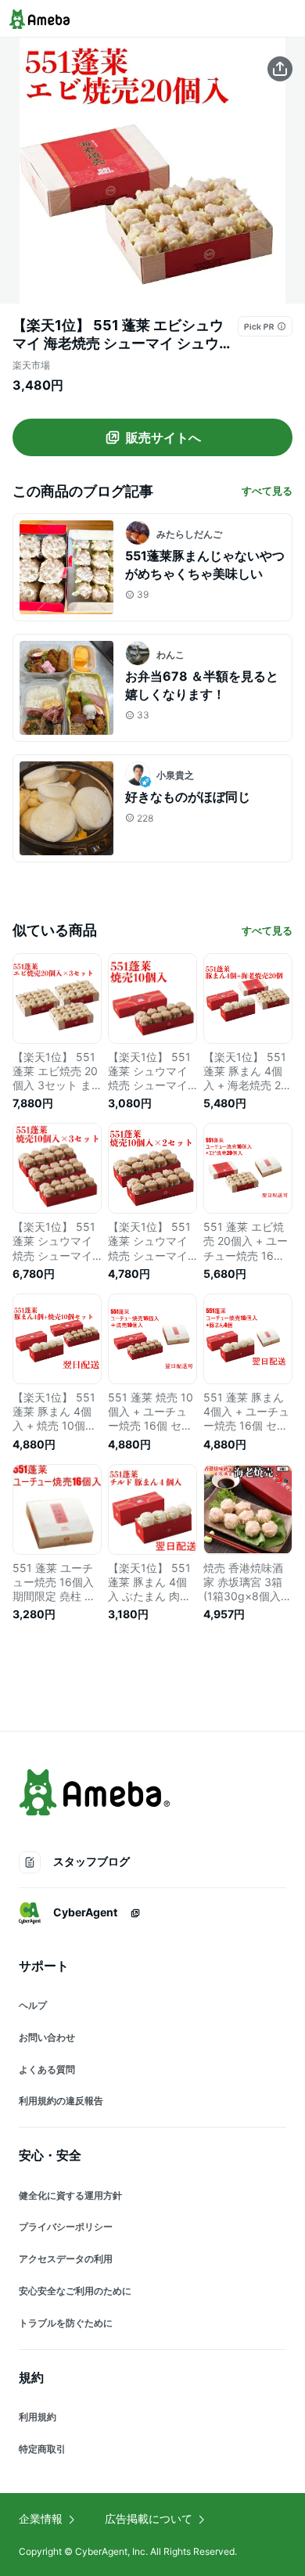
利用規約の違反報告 (61, 2101)
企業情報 (41, 2518)
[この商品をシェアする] (280, 69)
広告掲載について (149, 2518)
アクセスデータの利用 (66, 2259)
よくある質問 (47, 2069)
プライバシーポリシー (66, 2227)
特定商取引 (42, 2449)
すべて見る (267, 491)
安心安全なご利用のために (75, 2291)
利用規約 (38, 2417)
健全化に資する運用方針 (70, 2195)
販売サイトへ (163, 437)
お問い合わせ (47, 2037)
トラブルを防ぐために (66, 2323)
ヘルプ (33, 2005)
